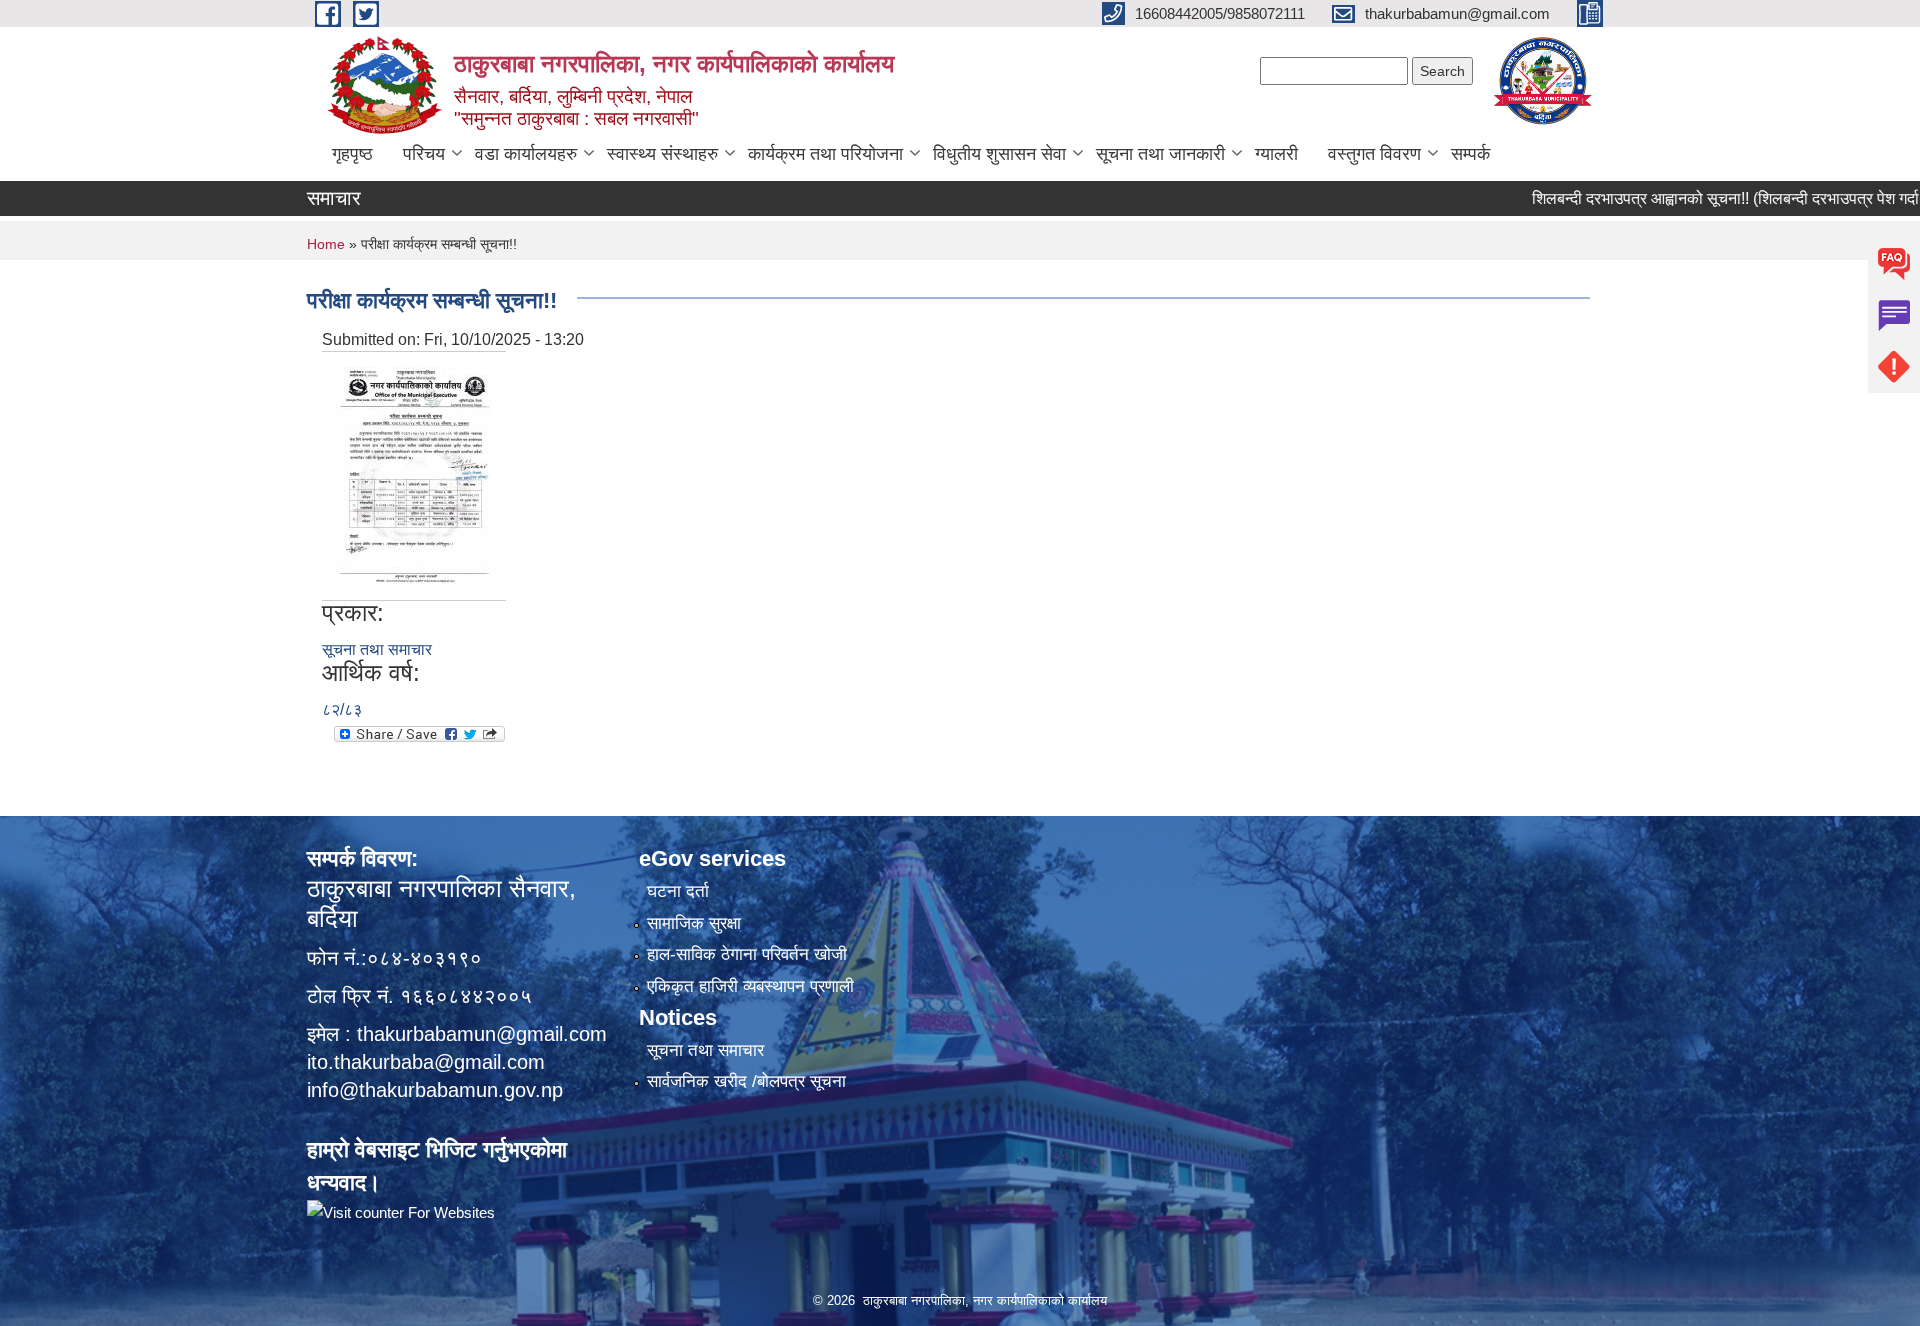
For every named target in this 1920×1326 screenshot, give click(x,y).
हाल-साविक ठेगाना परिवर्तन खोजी (747, 954)
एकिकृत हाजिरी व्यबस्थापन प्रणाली (750, 986)
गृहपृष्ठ (352, 154)
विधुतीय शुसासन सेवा (999, 154)
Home (326, 244)
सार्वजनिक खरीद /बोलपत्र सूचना (746, 1081)
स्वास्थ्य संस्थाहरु (662, 154)
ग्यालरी (1276, 154)
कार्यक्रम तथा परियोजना (825, 154)
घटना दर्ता (678, 891)
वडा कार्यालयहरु (526, 154)
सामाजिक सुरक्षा (694, 923)
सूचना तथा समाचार (377, 649)
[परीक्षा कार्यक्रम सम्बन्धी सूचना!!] (414, 474)
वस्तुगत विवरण (1374, 154)
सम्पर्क (1470, 154)
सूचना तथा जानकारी (1160, 154)
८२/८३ (342, 709)
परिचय (424, 154)
